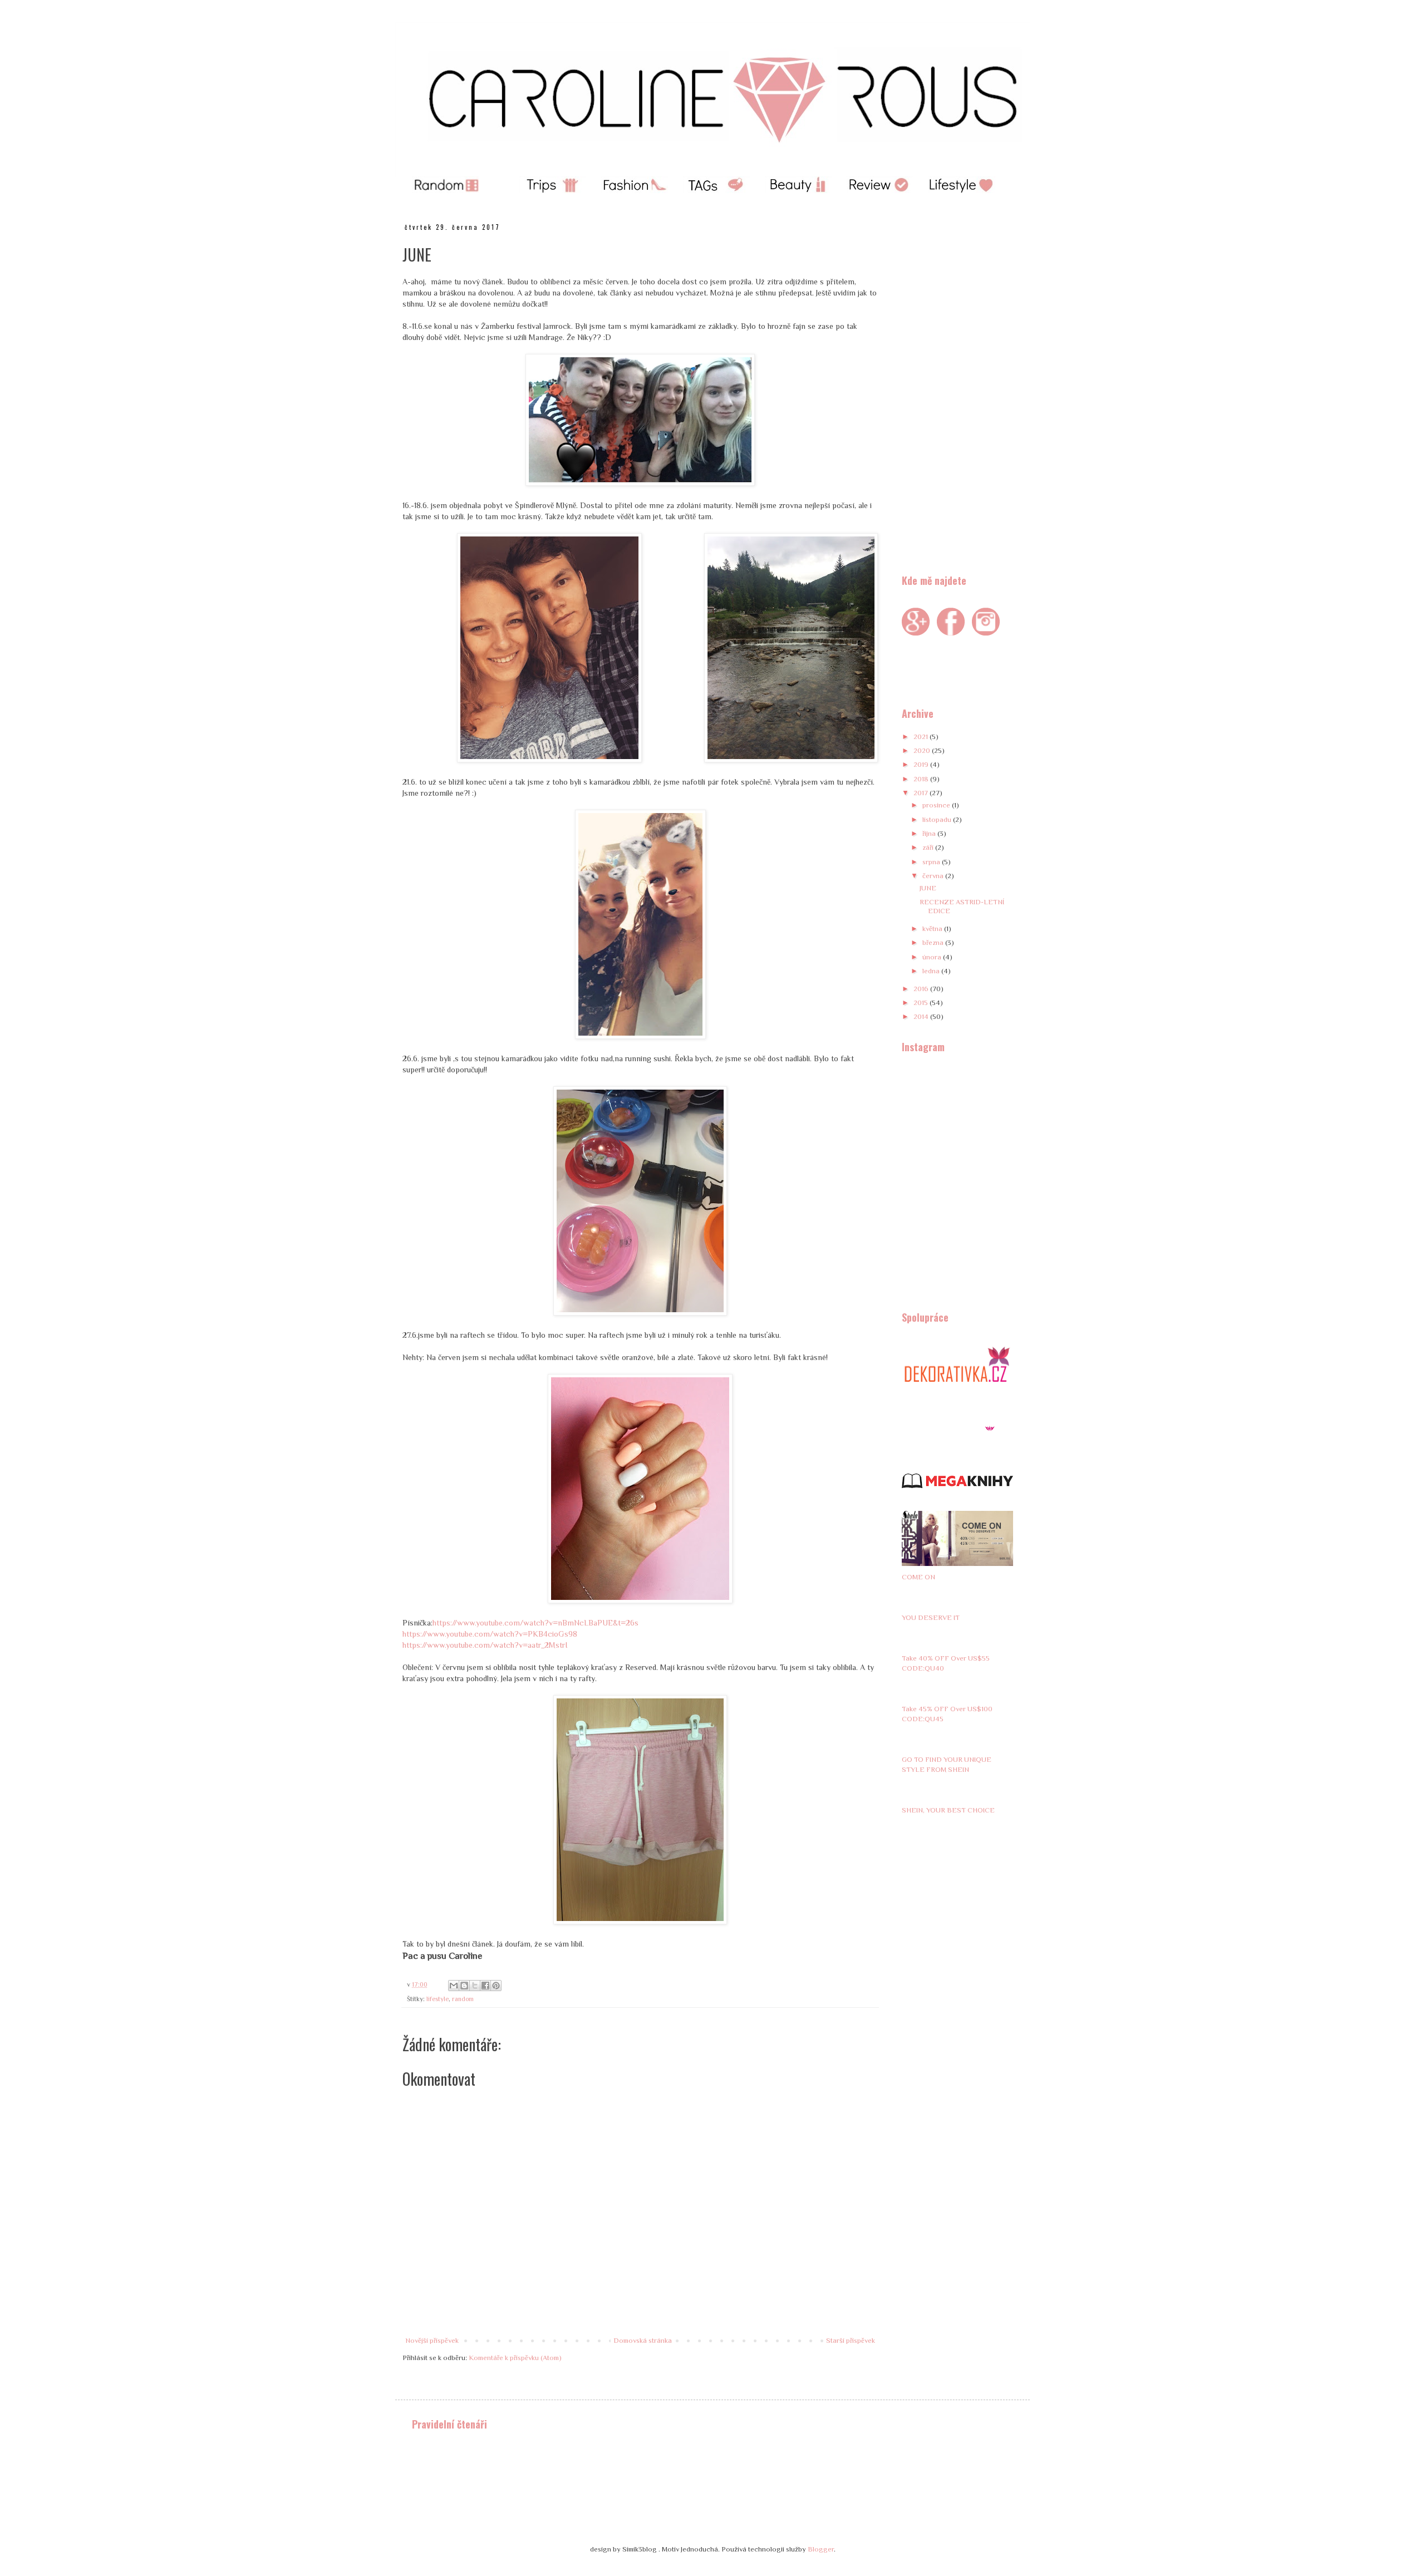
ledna (932, 971)
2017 (922, 793)
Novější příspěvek (432, 2340)
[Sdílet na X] (475, 1986)
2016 (922, 989)
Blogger (821, 2549)
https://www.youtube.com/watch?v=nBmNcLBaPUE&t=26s (535, 1623)
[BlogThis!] (464, 1986)
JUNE (928, 888)
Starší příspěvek (851, 2340)
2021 (922, 737)
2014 (922, 1016)
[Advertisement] (957, 390)
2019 (922, 764)
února (933, 957)
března (934, 942)
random (463, 1999)
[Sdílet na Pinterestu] (496, 1986)
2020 (923, 750)
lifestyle (438, 1999)
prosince (937, 805)
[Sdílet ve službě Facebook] (485, 1986)
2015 (922, 1003)
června (934, 876)
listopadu (938, 819)
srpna (932, 862)
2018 (922, 779)
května (933, 929)
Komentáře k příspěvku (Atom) (515, 2358)
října (930, 833)
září (929, 847)
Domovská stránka (643, 2340)
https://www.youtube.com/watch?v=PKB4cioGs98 (490, 1634)
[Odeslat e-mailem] (454, 1986)
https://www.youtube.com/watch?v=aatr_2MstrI (485, 1645)
